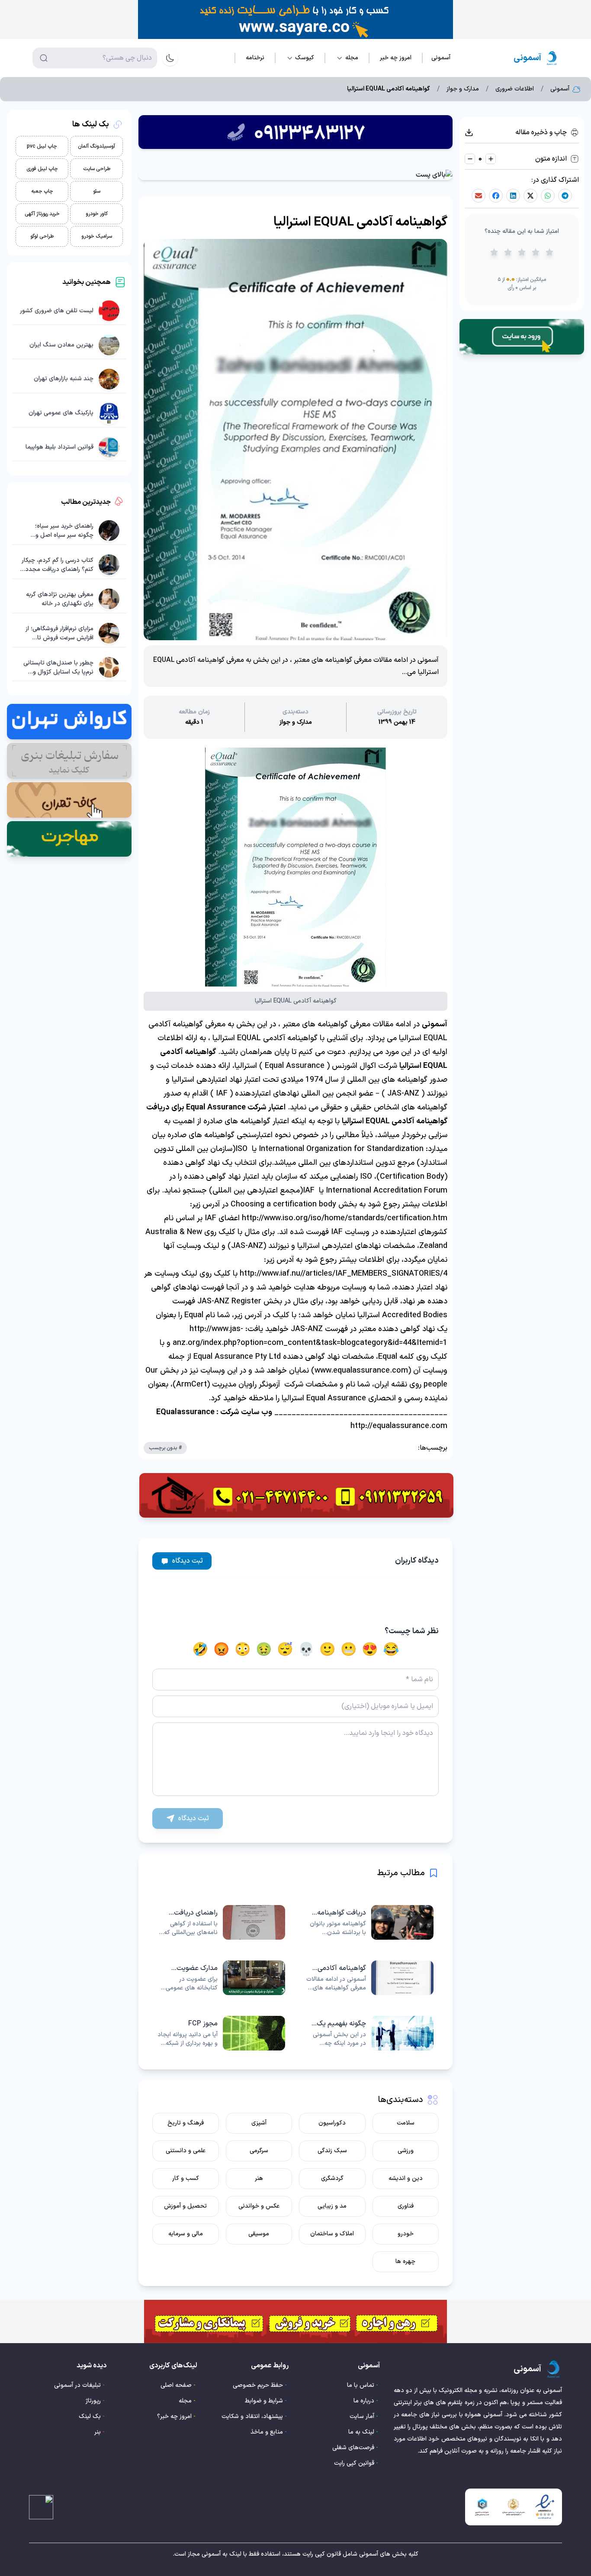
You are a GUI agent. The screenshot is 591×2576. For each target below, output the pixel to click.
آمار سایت (362, 2416)
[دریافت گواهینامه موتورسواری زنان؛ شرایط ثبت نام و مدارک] (370, 1922)
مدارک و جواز (463, 89)
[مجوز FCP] (221, 2033)
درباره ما (364, 2401)
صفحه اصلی (176, 2385)
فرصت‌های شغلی (353, 2448)
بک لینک (90, 2416)
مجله (185, 2401)
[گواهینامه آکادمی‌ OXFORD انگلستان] (370, 1978)
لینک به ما (361, 2432)
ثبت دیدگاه (188, 1561)
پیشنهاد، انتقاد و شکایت (252, 2416)
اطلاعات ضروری (515, 89)
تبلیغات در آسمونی (77, 2385)
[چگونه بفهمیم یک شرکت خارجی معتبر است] (370, 2033)
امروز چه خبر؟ (174, 2416)
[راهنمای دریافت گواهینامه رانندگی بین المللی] (221, 1922)
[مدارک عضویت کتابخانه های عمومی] (221, 1978)
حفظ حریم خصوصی (258, 2385)
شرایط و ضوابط (264, 2401)
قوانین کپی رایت (354, 2463)
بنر (98, 2432)
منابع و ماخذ (267, 2432)
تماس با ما (361, 2385)
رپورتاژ (93, 2401)
